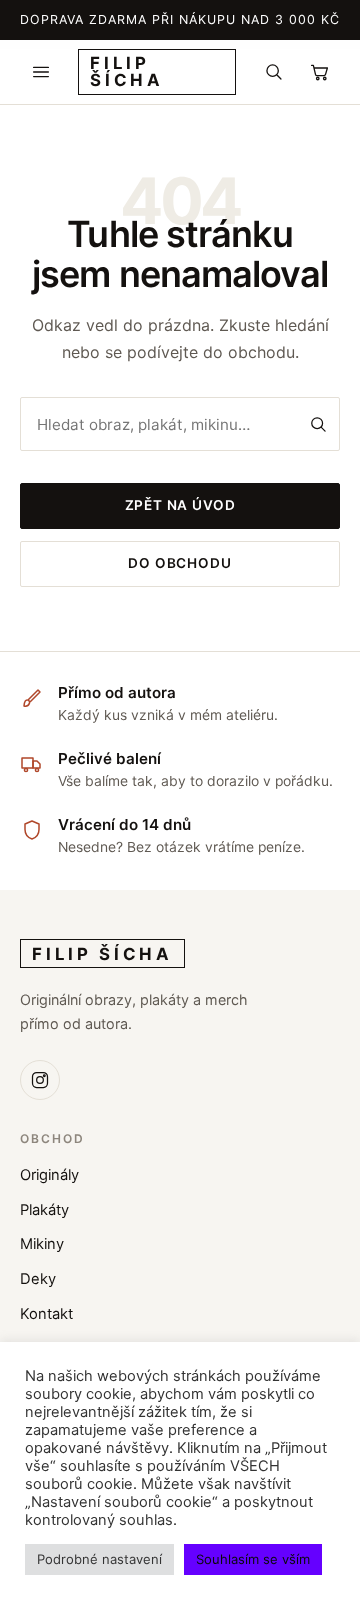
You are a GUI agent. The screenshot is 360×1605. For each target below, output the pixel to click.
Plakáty (44, 1210)
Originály (49, 1175)
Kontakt (46, 1314)
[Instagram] (40, 1080)
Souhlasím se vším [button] (253, 1559)
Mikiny (42, 1244)
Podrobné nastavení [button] (99, 1559)
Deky (38, 1279)
